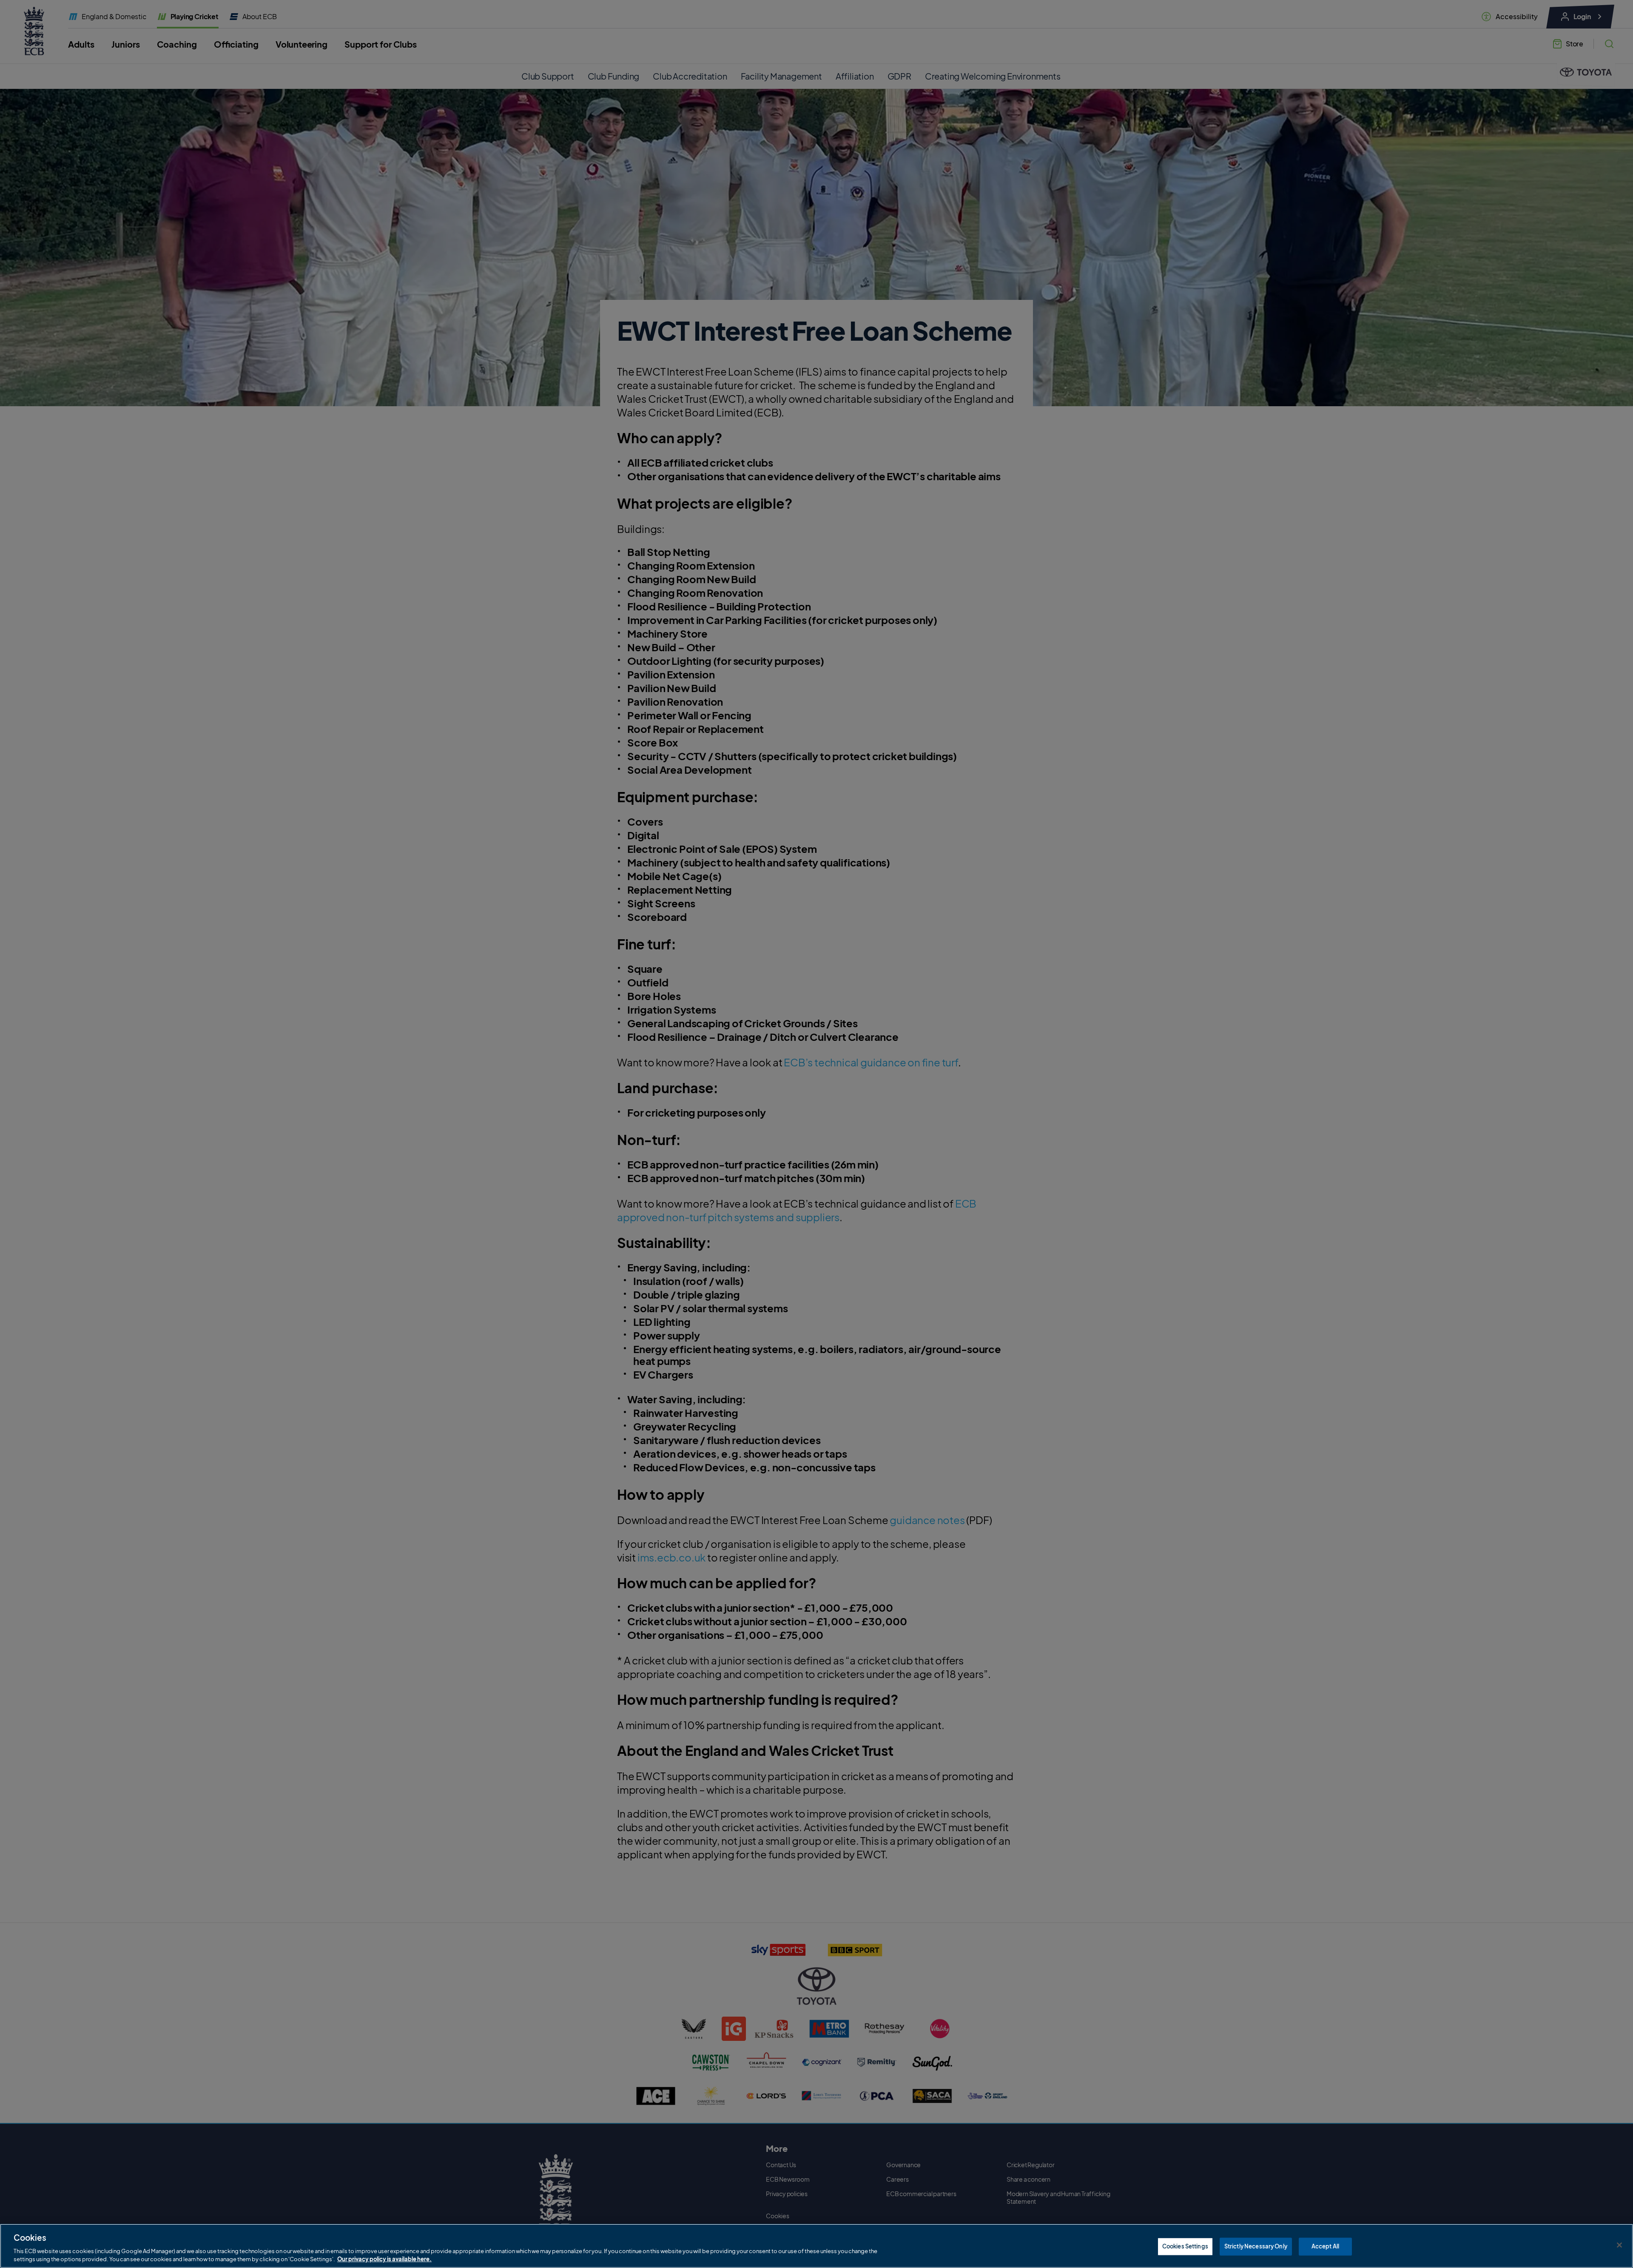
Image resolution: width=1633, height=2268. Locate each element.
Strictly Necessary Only (1256, 2246)
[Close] (1619, 2245)
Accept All (1325, 2246)
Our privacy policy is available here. (384, 2259)
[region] (816, 2246)
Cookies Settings (1185, 2246)
